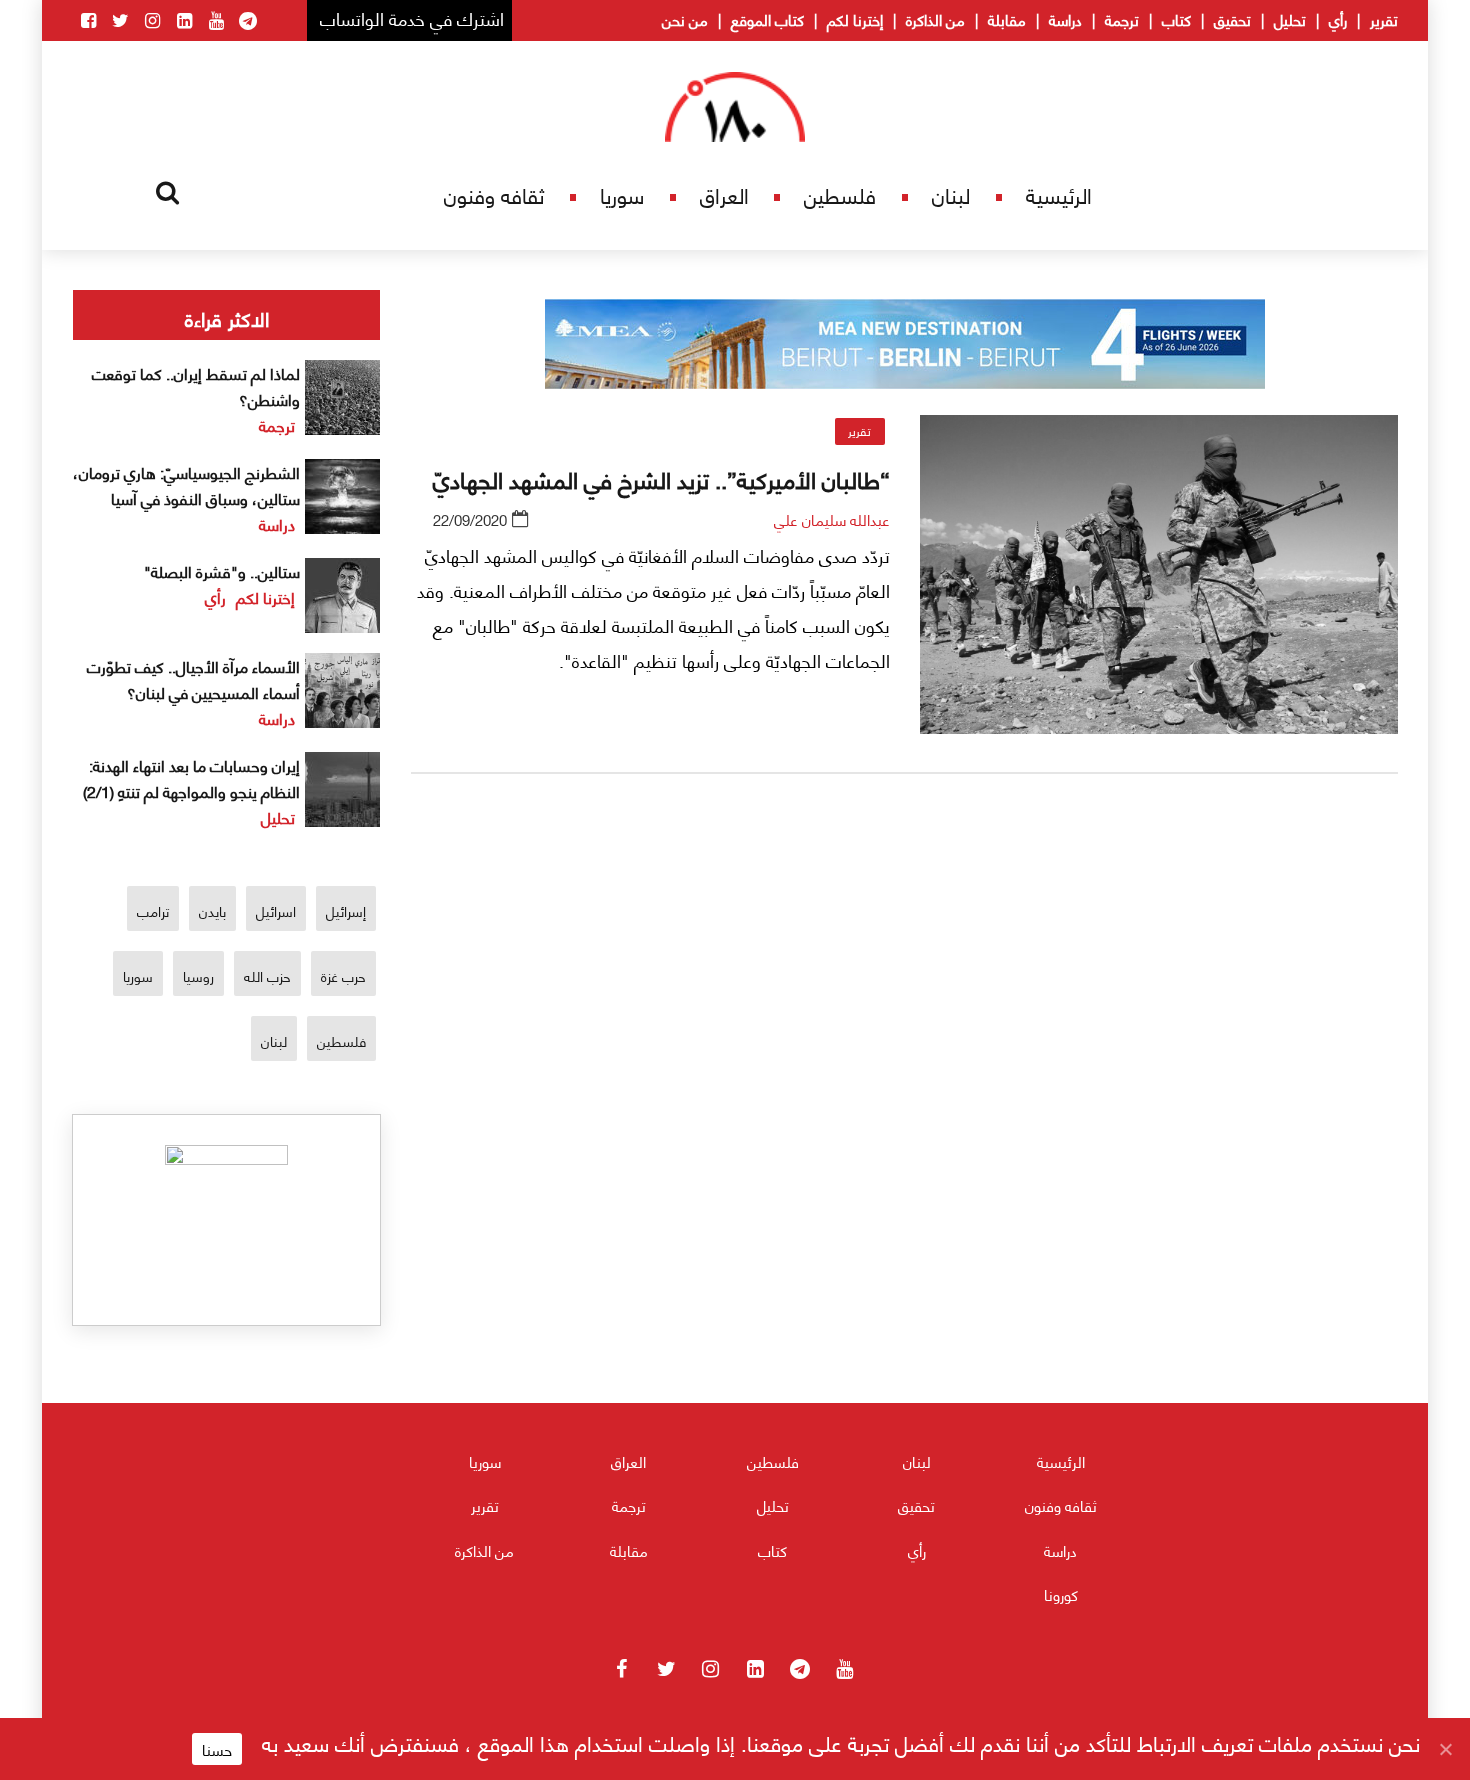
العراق (724, 194)
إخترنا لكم (855, 19)
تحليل (1290, 19)
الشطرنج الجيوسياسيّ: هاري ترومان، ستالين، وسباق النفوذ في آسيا (186, 484)
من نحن (685, 19)
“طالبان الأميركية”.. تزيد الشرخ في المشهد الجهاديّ (661, 478)
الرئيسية (1059, 194)
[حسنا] (1445, 1749)
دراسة (1065, 19)
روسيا (198, 975)
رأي (1338, 19)
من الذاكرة (935, 19)
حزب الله (267, 975)
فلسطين (840, 194)
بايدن (212, 910)
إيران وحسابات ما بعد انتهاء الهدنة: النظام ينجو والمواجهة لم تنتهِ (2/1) (191, 777)
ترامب (153, 910)
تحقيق (1232, 19)
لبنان (951, 194)
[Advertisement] (905, 1023)
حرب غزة (343, 975)
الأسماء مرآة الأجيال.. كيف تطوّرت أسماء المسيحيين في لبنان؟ (193, 678)
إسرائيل (346, 910)
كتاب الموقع (767, 19)
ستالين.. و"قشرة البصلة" (222, 570)
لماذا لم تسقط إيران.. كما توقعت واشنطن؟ (196, 385)
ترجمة (1122, 19)
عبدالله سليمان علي (832, 519)
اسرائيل (276, 910)
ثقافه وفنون (494, 194)
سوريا (622, 194)
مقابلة (1007, 19)
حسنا (217, 1749)
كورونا (1061, 1594)
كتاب (1176, 19)
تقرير (1384, 19)
